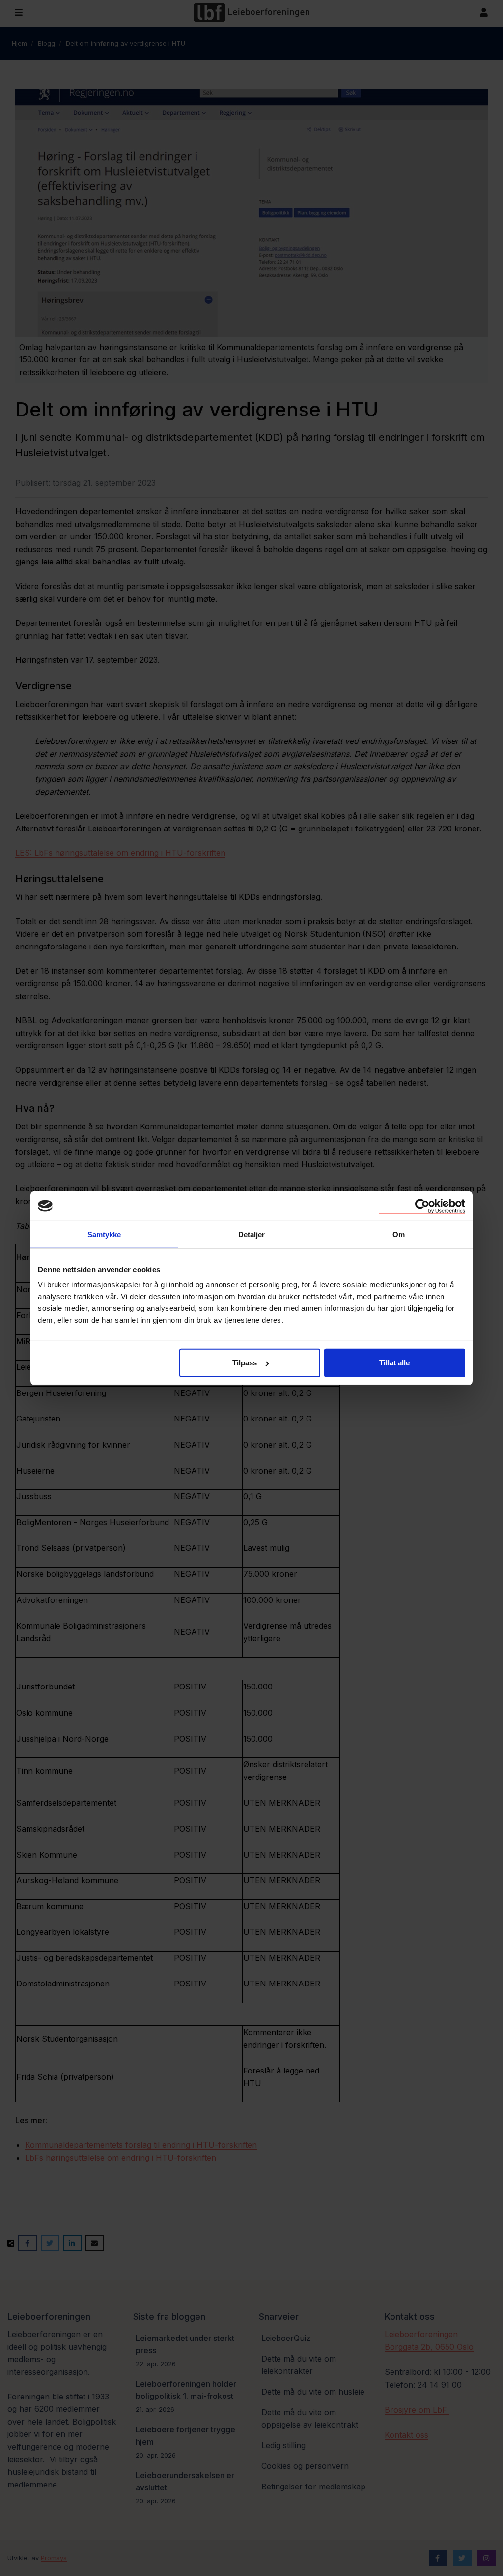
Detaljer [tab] (252, 1234)
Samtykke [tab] (104, 1234)
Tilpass (245, 1363)
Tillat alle (394, 1363)
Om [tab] (399, 1234)
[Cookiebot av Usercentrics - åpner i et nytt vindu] (422, 1206)
